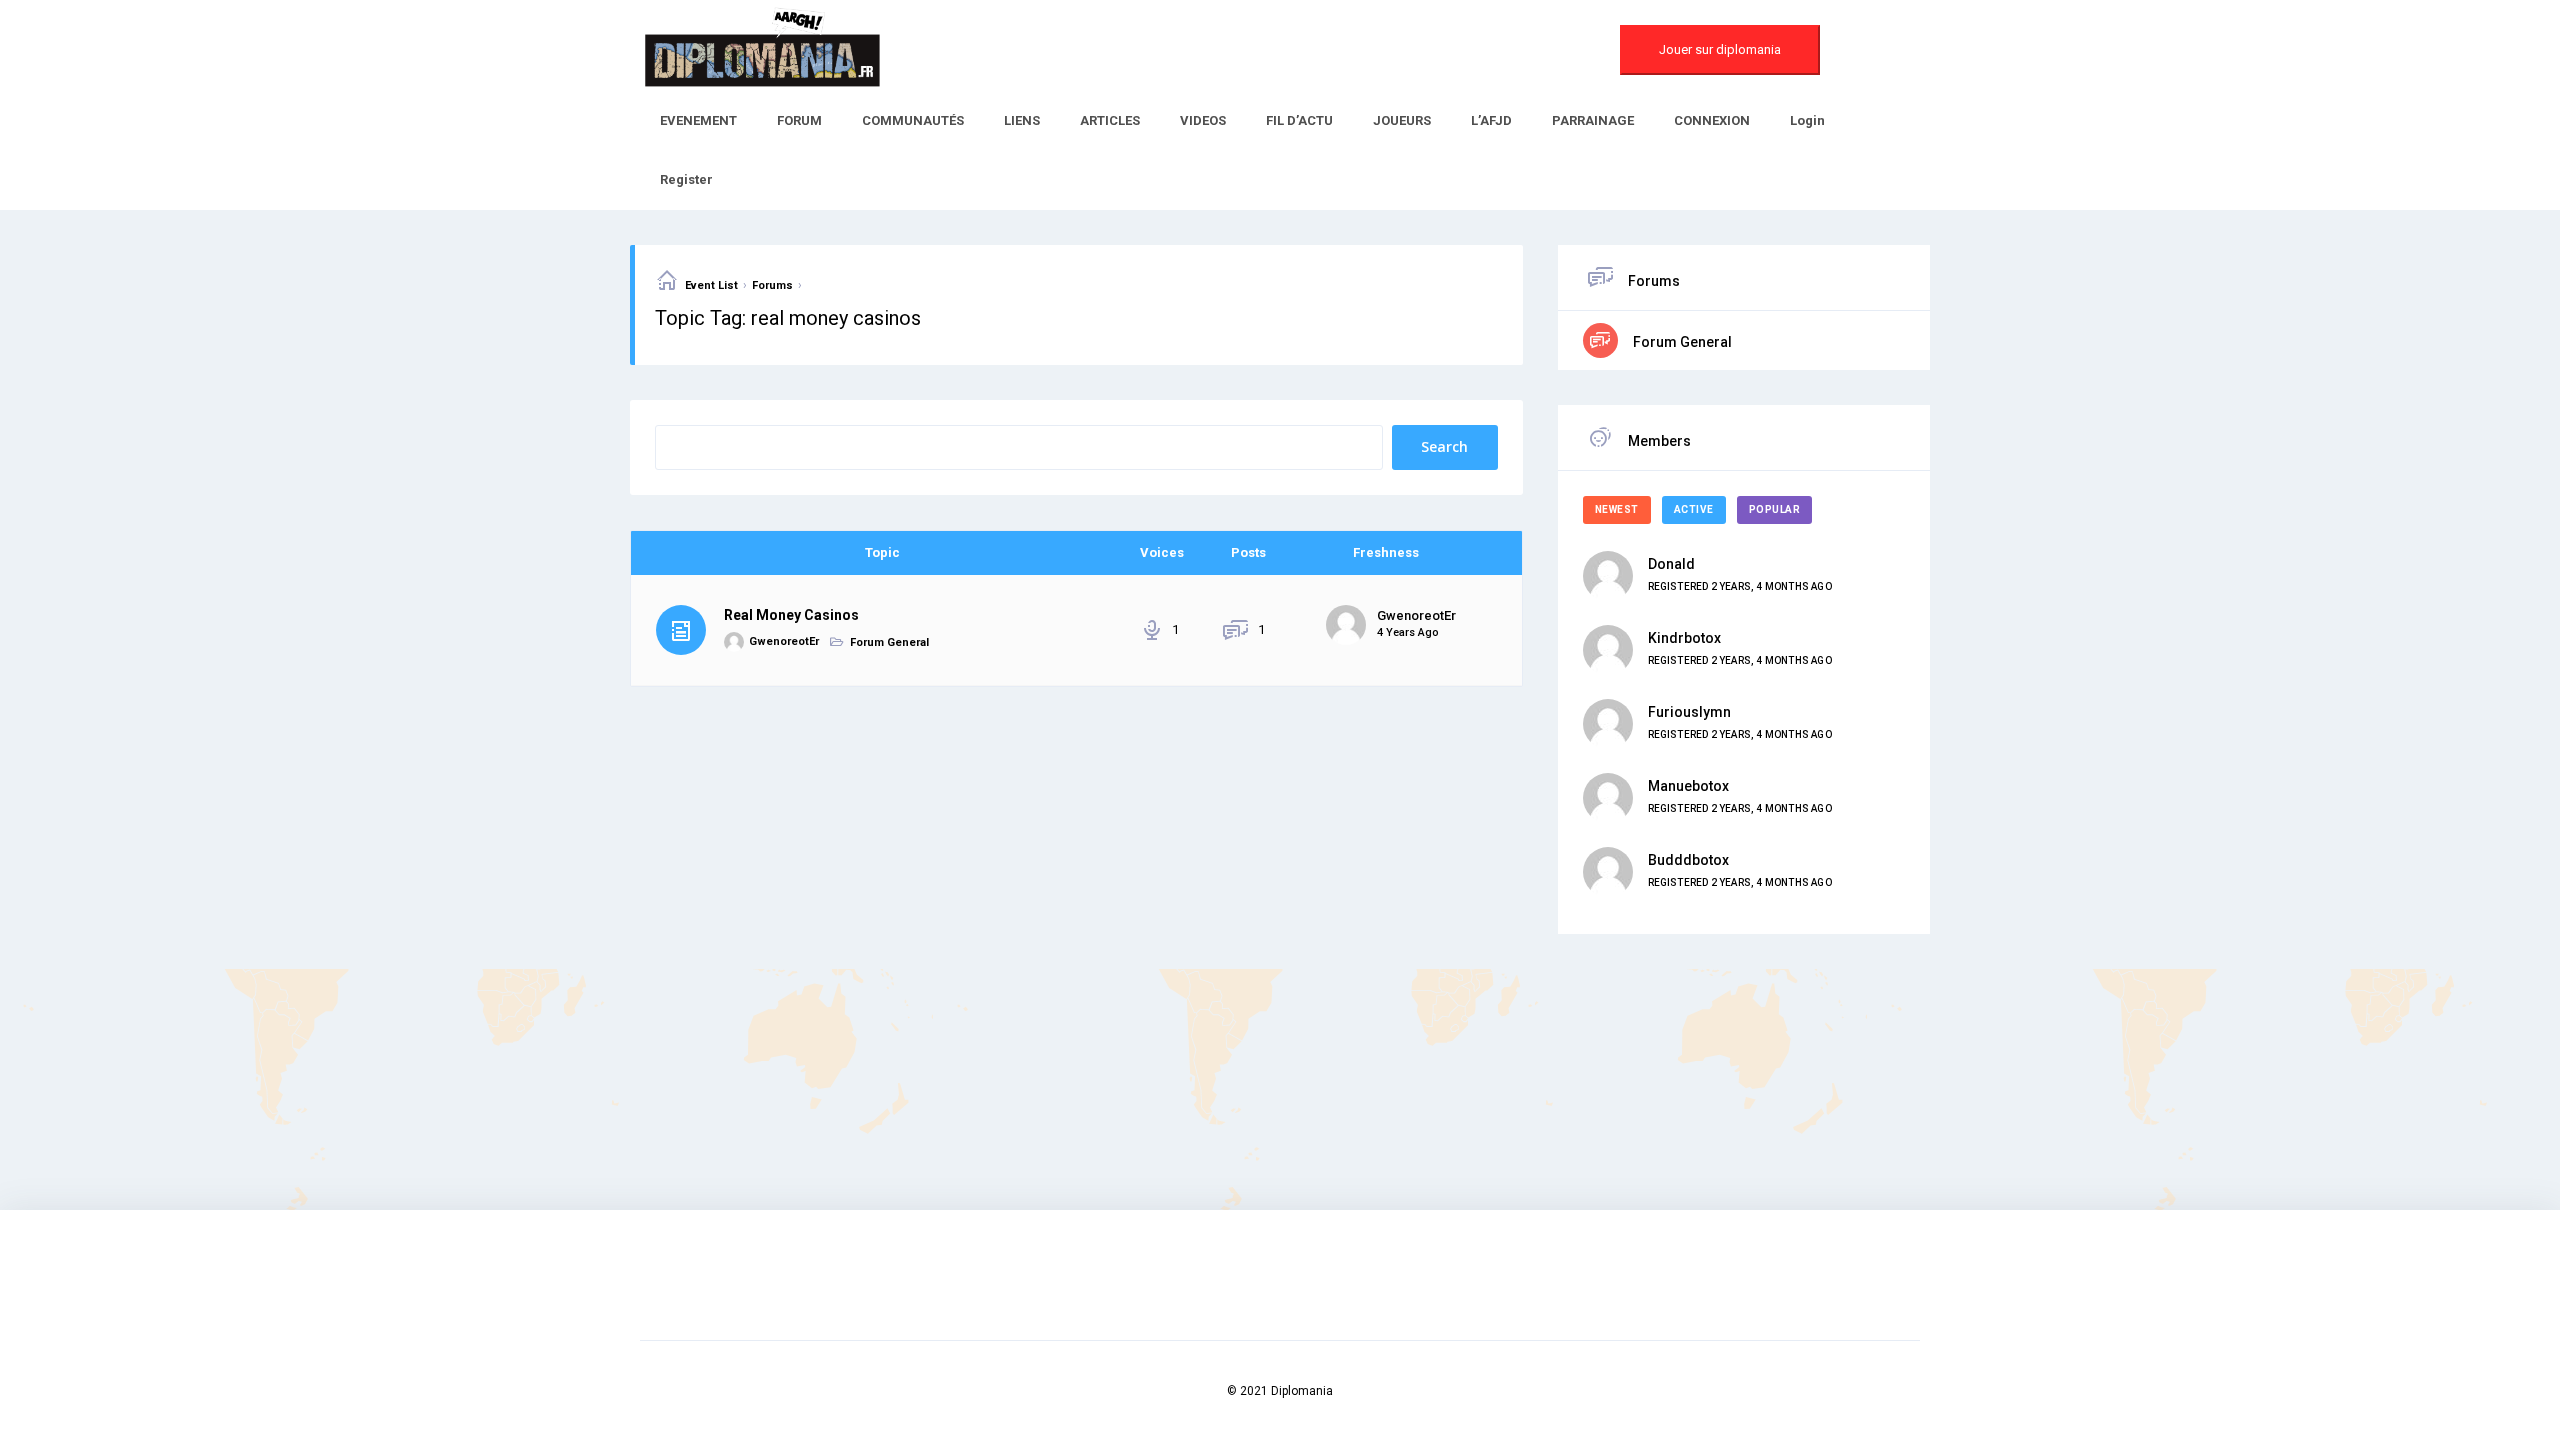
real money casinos (791, 615)
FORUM (799, 120)
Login (1807, 120)
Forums (772, 285)
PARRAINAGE (1593, 120)
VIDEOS (1203, 120)
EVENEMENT (698, 120)
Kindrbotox (1684, 638)
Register (686, 179)
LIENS (1022, 120)
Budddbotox (1688, 860)
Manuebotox (1688, 786)
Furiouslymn (1689, 712)
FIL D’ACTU (1299, 120)
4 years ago (1408, 632)
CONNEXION (1712, 120)
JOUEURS (1402, 120)
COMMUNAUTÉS (913, 120)
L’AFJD (1491, 120)
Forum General (889, 642)
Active (1694, 509)
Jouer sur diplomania (1720, 49)
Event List (711, 285)
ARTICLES (1110, 120)
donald (1671, 564)
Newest (1617, 509)
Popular (1775, 509)
